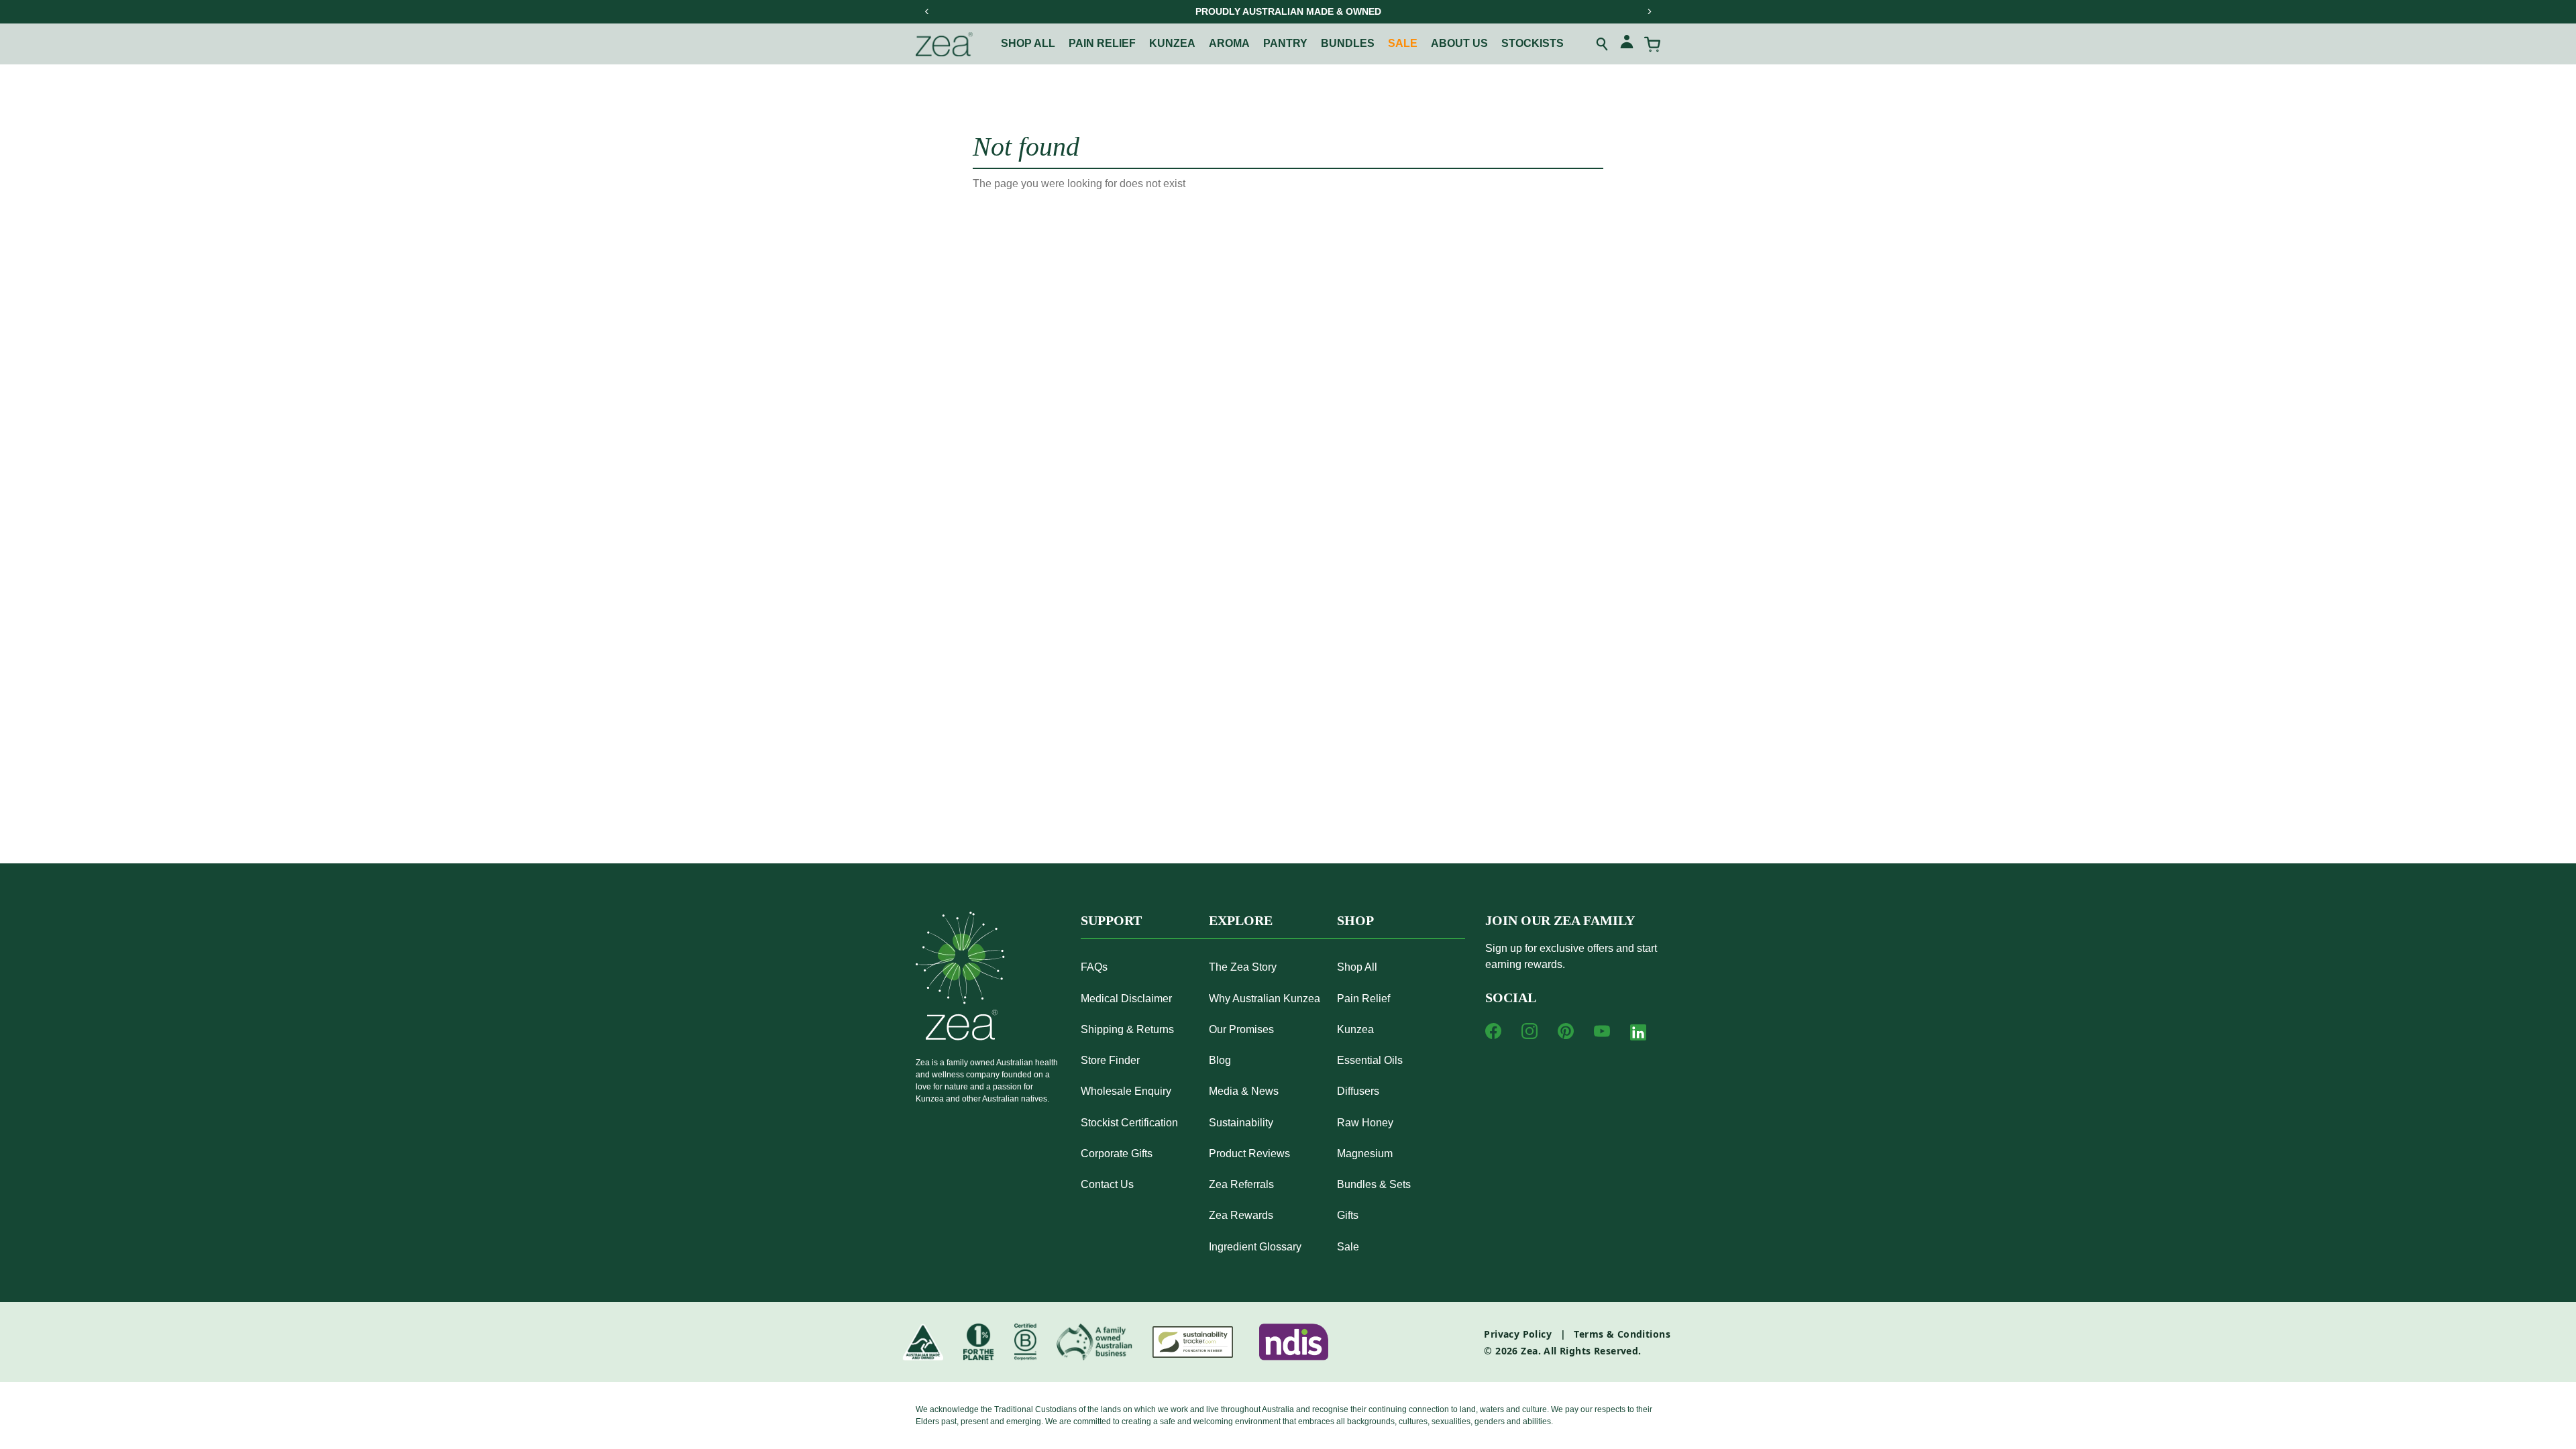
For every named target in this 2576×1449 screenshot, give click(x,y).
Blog (1220, 1060)
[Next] (1649, 11)
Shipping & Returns (1127, 1029)
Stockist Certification (1129, 1123)
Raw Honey (1365, 1123)
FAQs (1094, 967)
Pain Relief (1363, 999)
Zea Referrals (1241, 1184)
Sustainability (1241, 1123)
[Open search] (1603, 44)
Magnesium (1365, 1153)
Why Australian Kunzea (1265, 999)
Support (1111, 920)
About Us (1459, 43)
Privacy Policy (1518, 1334)
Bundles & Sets (1374, 1184)
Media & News (1244, 1091)
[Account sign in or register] (1627, 44)
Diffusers (1358, 1091)
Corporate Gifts (1117, 1153)
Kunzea (1172, 43)
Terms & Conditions (1622, 1334)
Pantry (1285, 43)
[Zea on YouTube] (1602, 1031)
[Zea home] (944, 44)
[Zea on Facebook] (1493, 1031)
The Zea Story (1243, 967)
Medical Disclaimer (1126, 999)
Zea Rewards (1241, 1215)
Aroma (1229, 43)
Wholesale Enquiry (1126, 1091)
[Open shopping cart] (1652, 44)
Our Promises (1241, 1029)
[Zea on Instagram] (1529, 1031)
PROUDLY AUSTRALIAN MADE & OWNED (1288, 11)
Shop (1355, 920)
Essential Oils (1370, 1060)
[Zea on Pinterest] (1566, 1031)
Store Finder (1110, 1060)
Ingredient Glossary (1255, 1247)
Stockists (1533, 43)
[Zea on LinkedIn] (1638, 1035)
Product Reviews (1249, 1153)
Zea (1529, 1351)
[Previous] (927, 11)
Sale (1403, 43)
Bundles (1348, 43)
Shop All (1028, 43)
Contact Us (1107, 1184)
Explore (1241, 920)
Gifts (1348, 1215)
